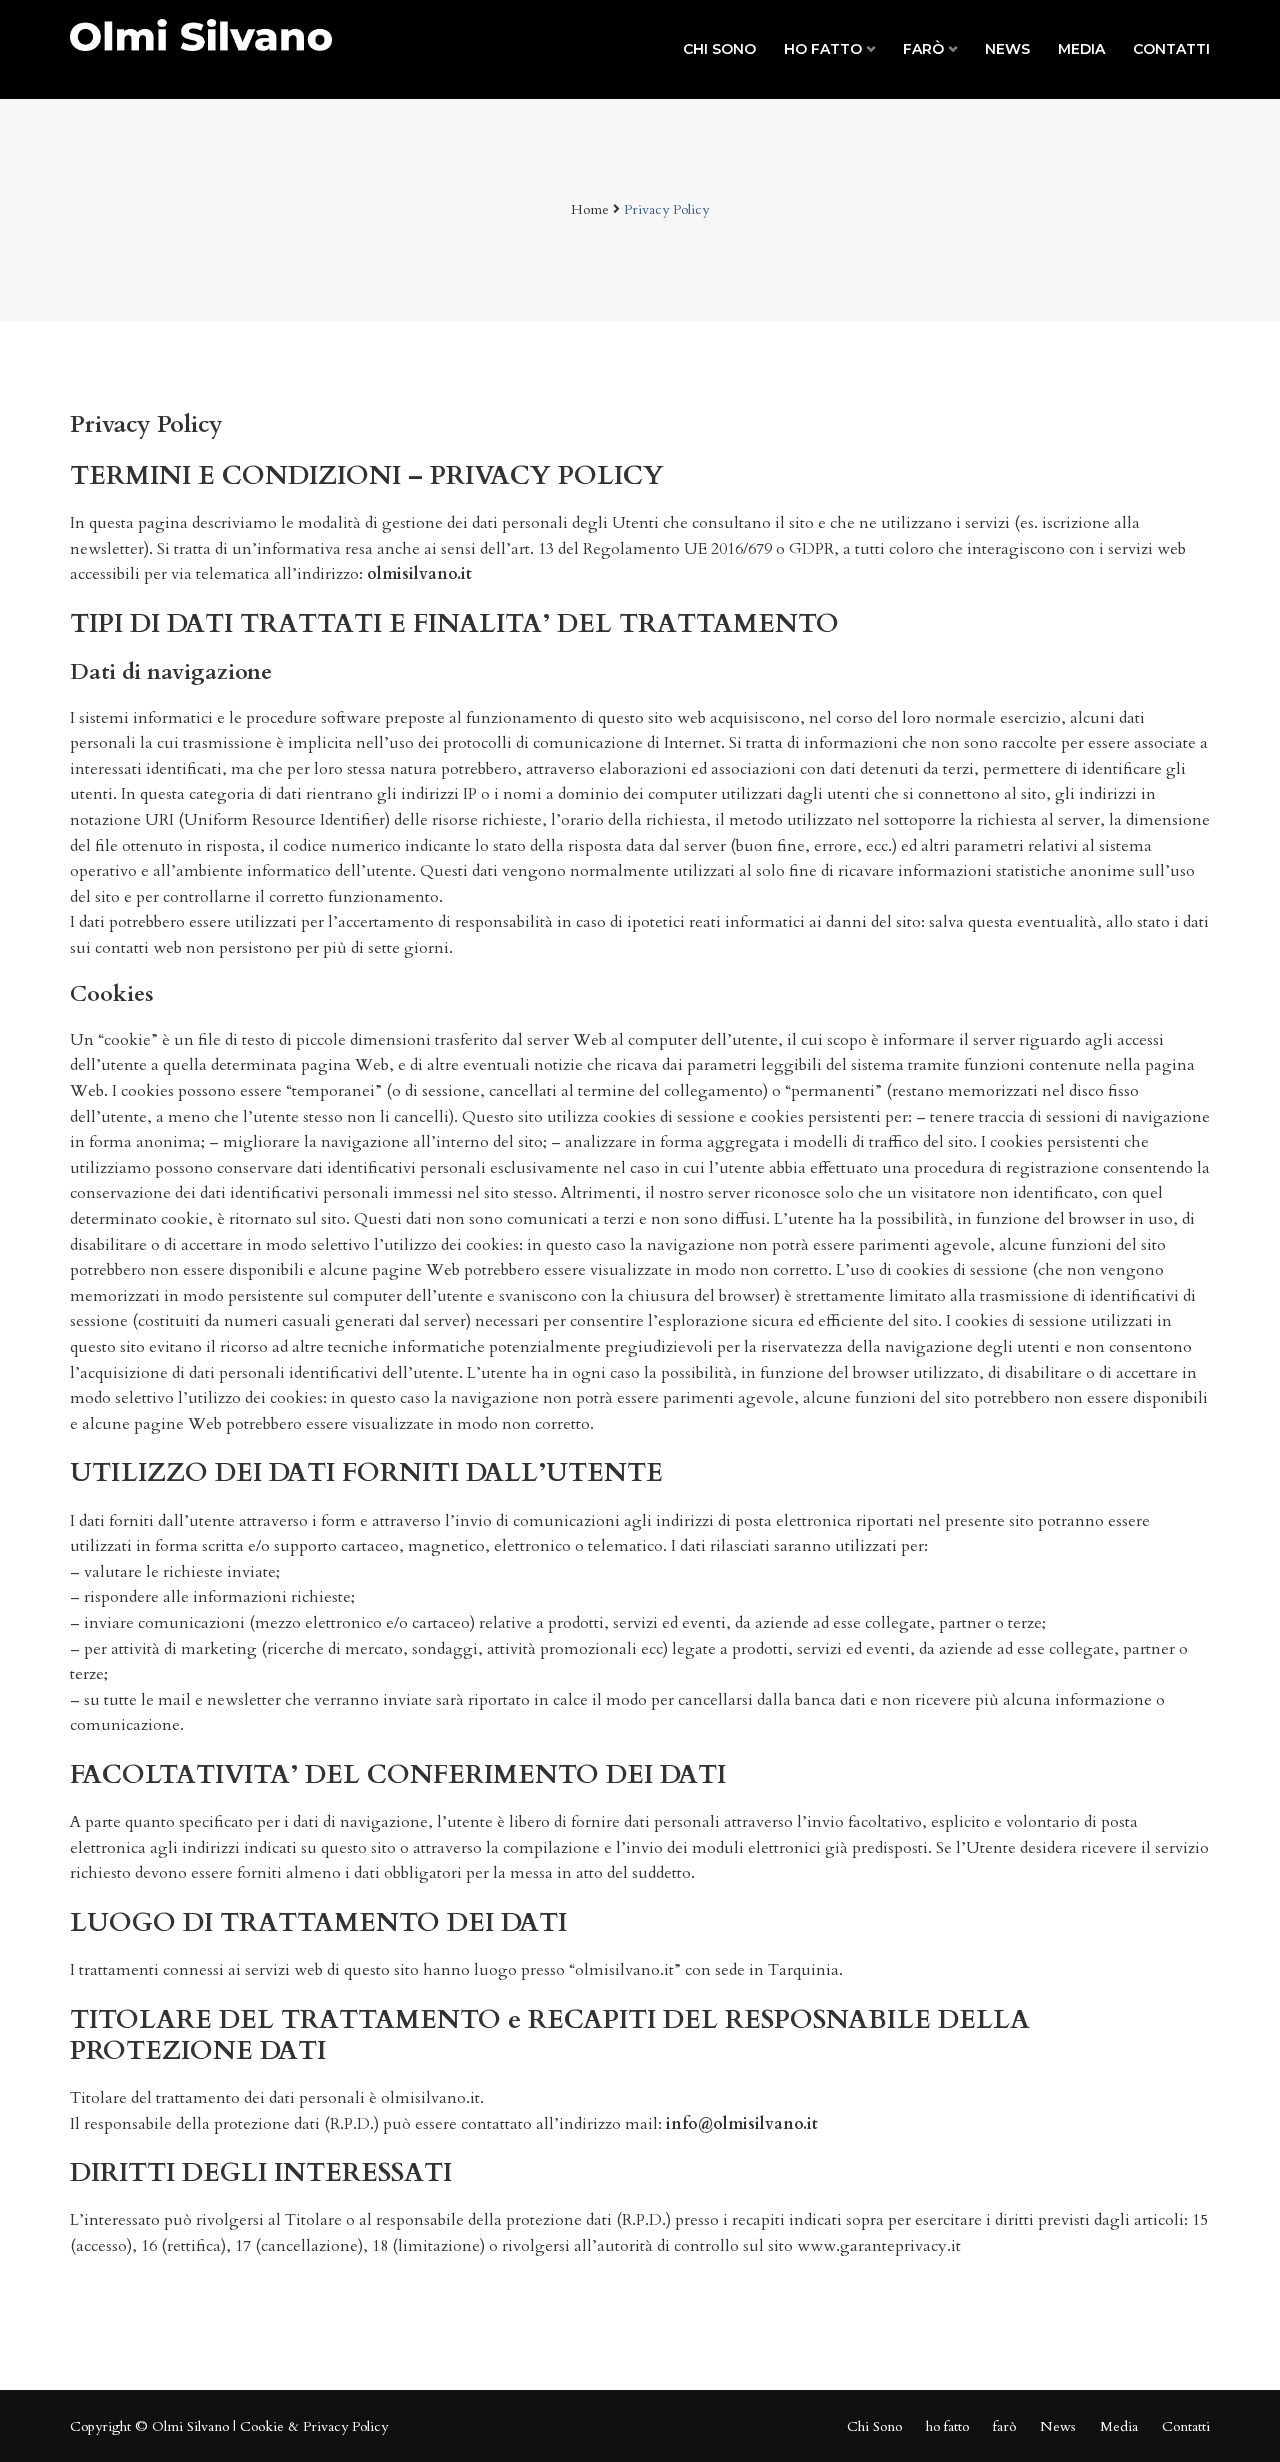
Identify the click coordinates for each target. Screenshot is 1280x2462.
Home (590, 209)
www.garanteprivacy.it (879, 2246)
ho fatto (823, 49)
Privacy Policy (345, 2426)
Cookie (262, 2426)
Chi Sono (719, 49)
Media (1081, 49)
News (1007, 49)
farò (923, 49)
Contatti (1171, 49)
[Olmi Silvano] (201, 33)
